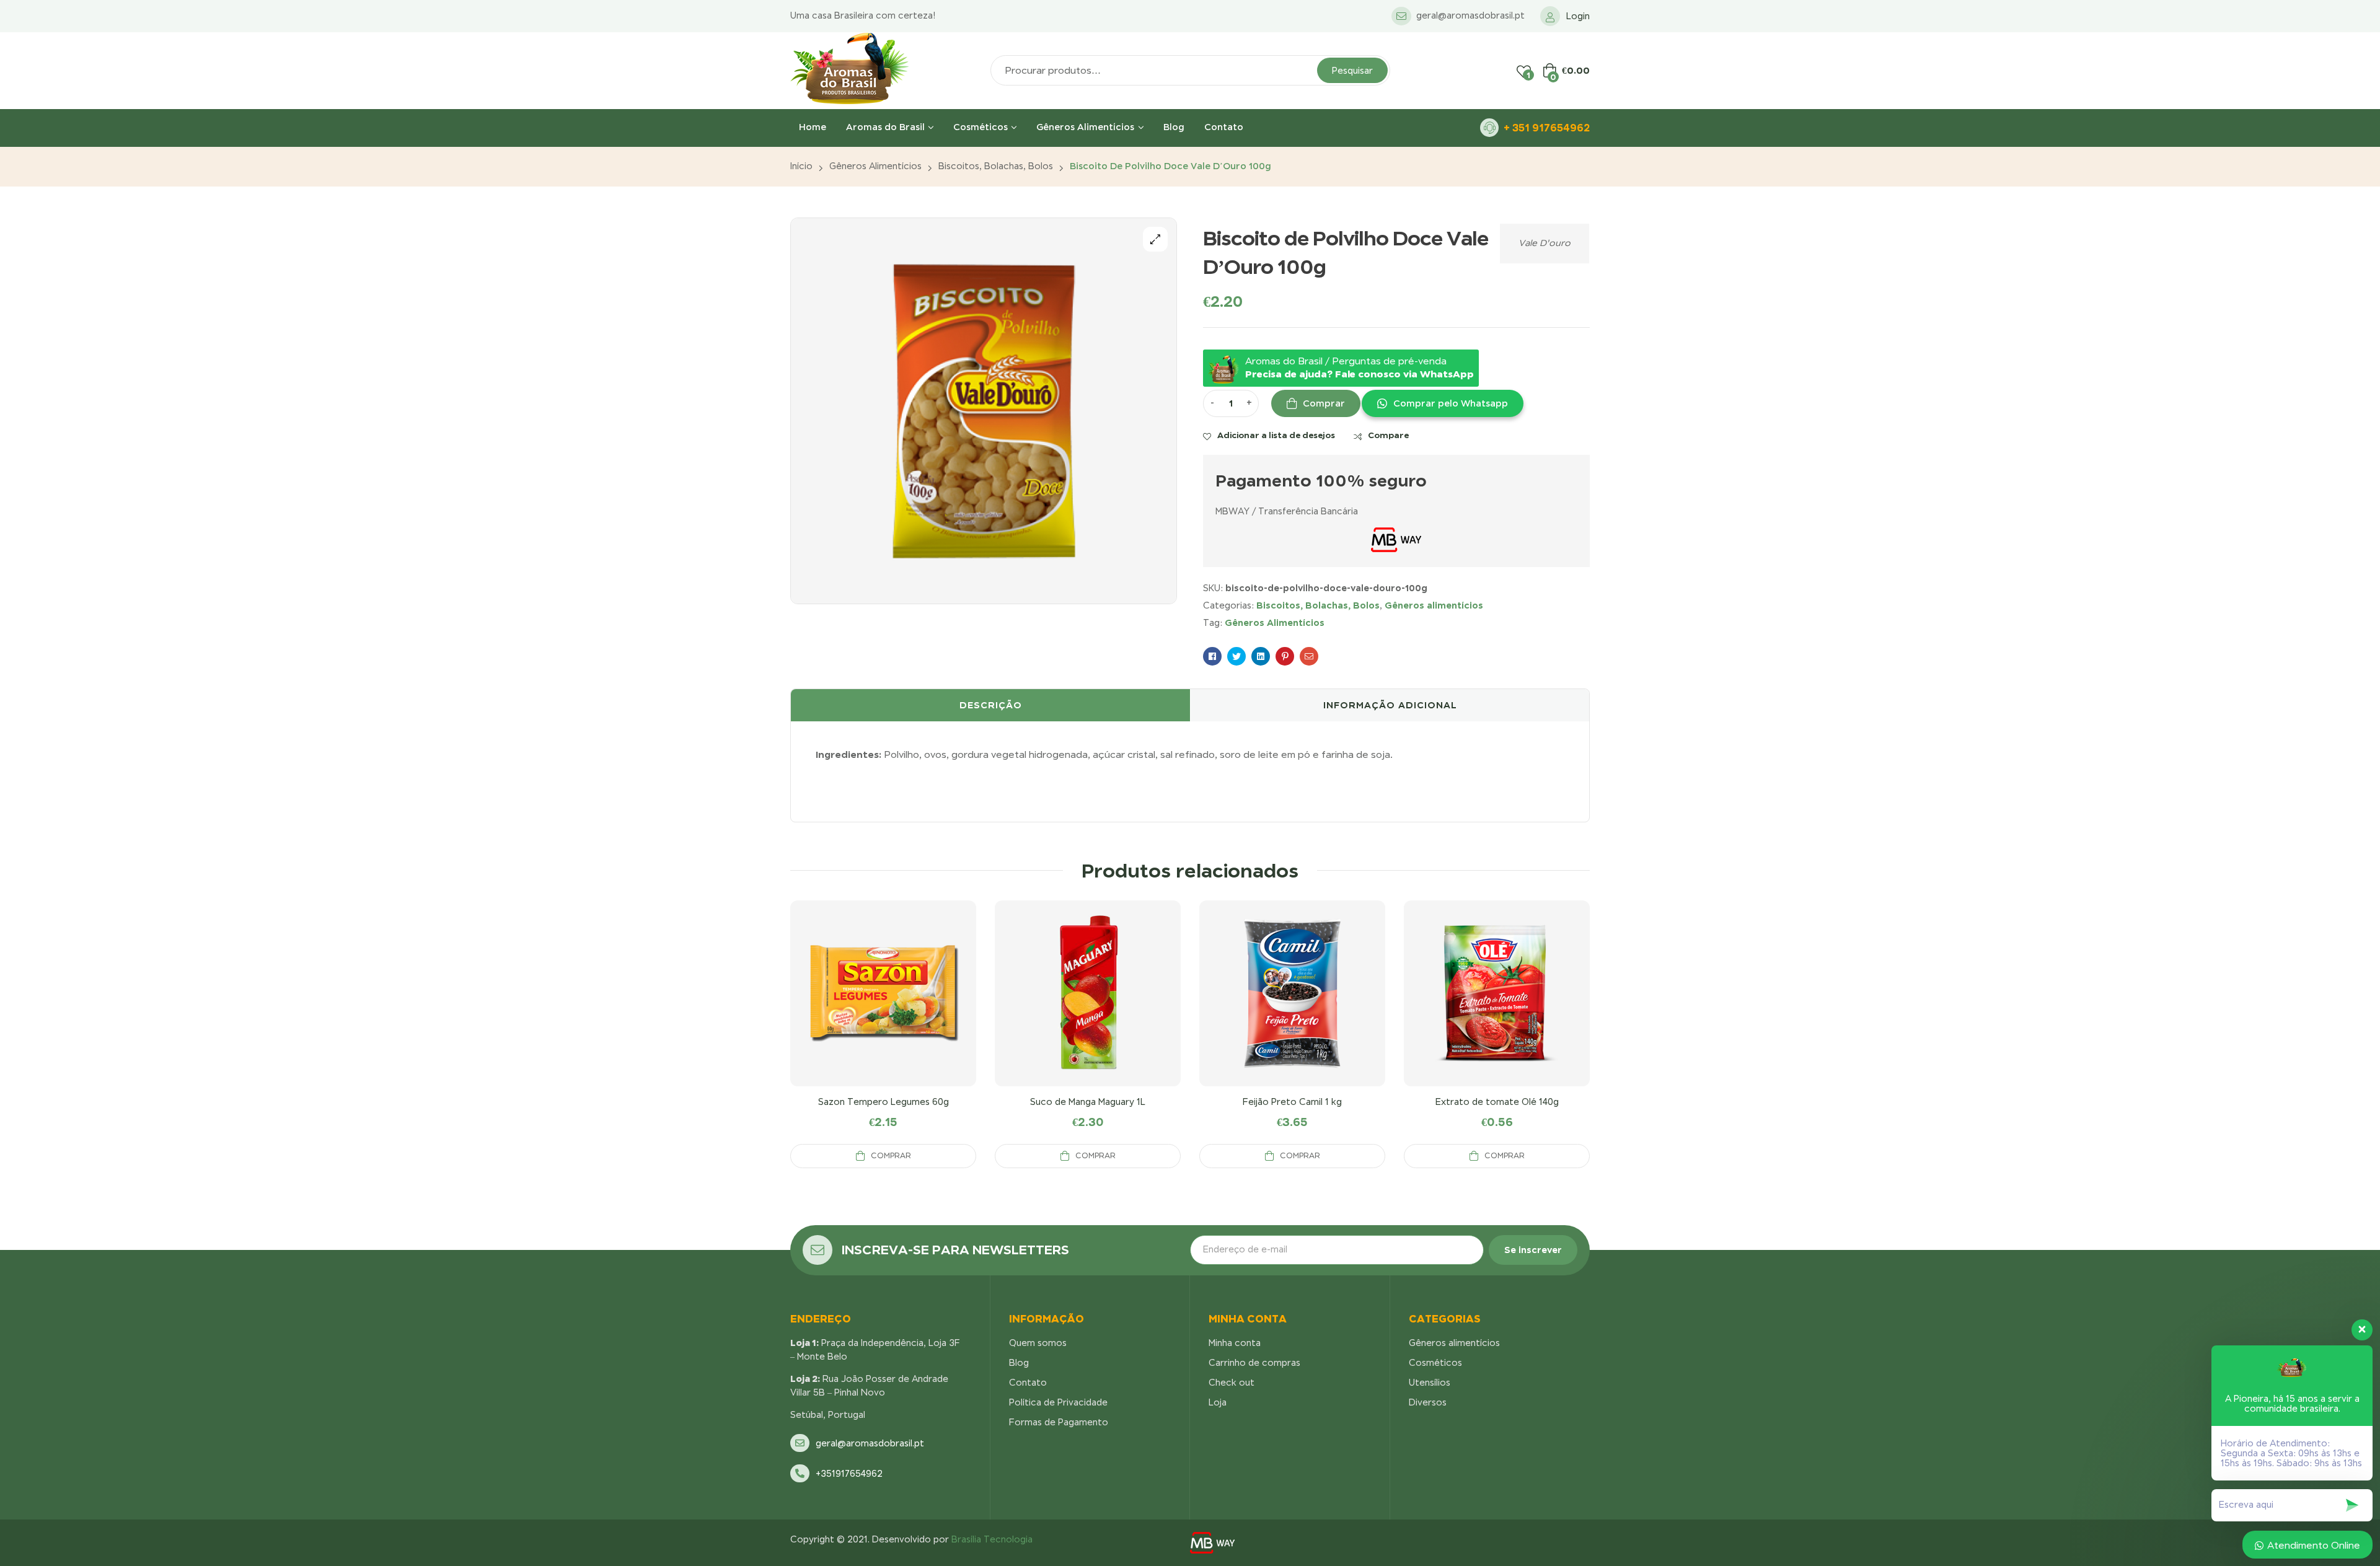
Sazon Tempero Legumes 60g (884, 1102)
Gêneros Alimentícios (1275, 622)
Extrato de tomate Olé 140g (1497, 1102)
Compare (1388, 435)
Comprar (1324, 403)
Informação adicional (1390, 705)
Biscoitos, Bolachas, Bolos (996, 166)
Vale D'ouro (1545, 243)
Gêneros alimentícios (875, 166)
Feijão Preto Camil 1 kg (1292, 1102)
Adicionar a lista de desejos (1276, 435)
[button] (1442, 403)
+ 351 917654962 (1547, 128)
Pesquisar (1352, 71)
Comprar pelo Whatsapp (1451, 403)
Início (801, 166)
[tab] (990, 705)
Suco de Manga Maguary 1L (1088, 1102)
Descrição (991, 705)
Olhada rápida (883, 1008)
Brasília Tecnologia (992, 1539)
